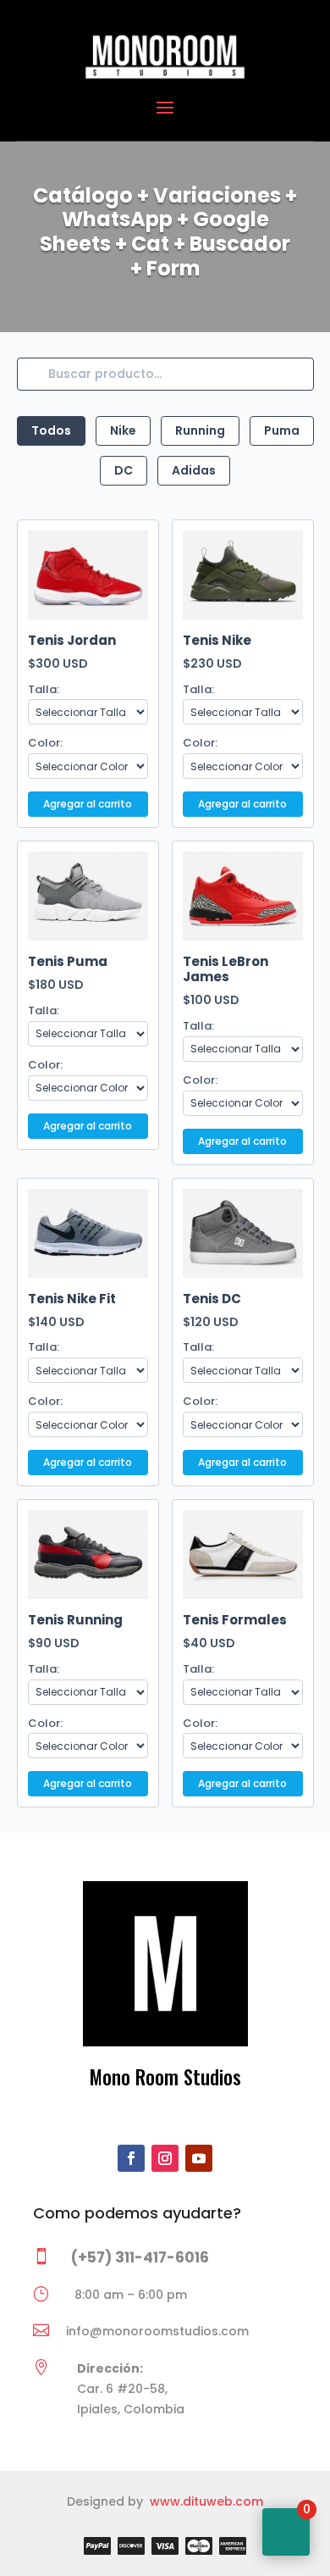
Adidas (194, 470)
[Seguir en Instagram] (165, 2158)
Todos (51, 430)
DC (124, 470)
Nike (123, 430)
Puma (282, 430)
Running (200, 430)
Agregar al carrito (88, 804)
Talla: (44, 689)
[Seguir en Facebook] (131, 2158)
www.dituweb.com (206, 2501)
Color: (45, 743)
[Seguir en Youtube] (199, 2158)
